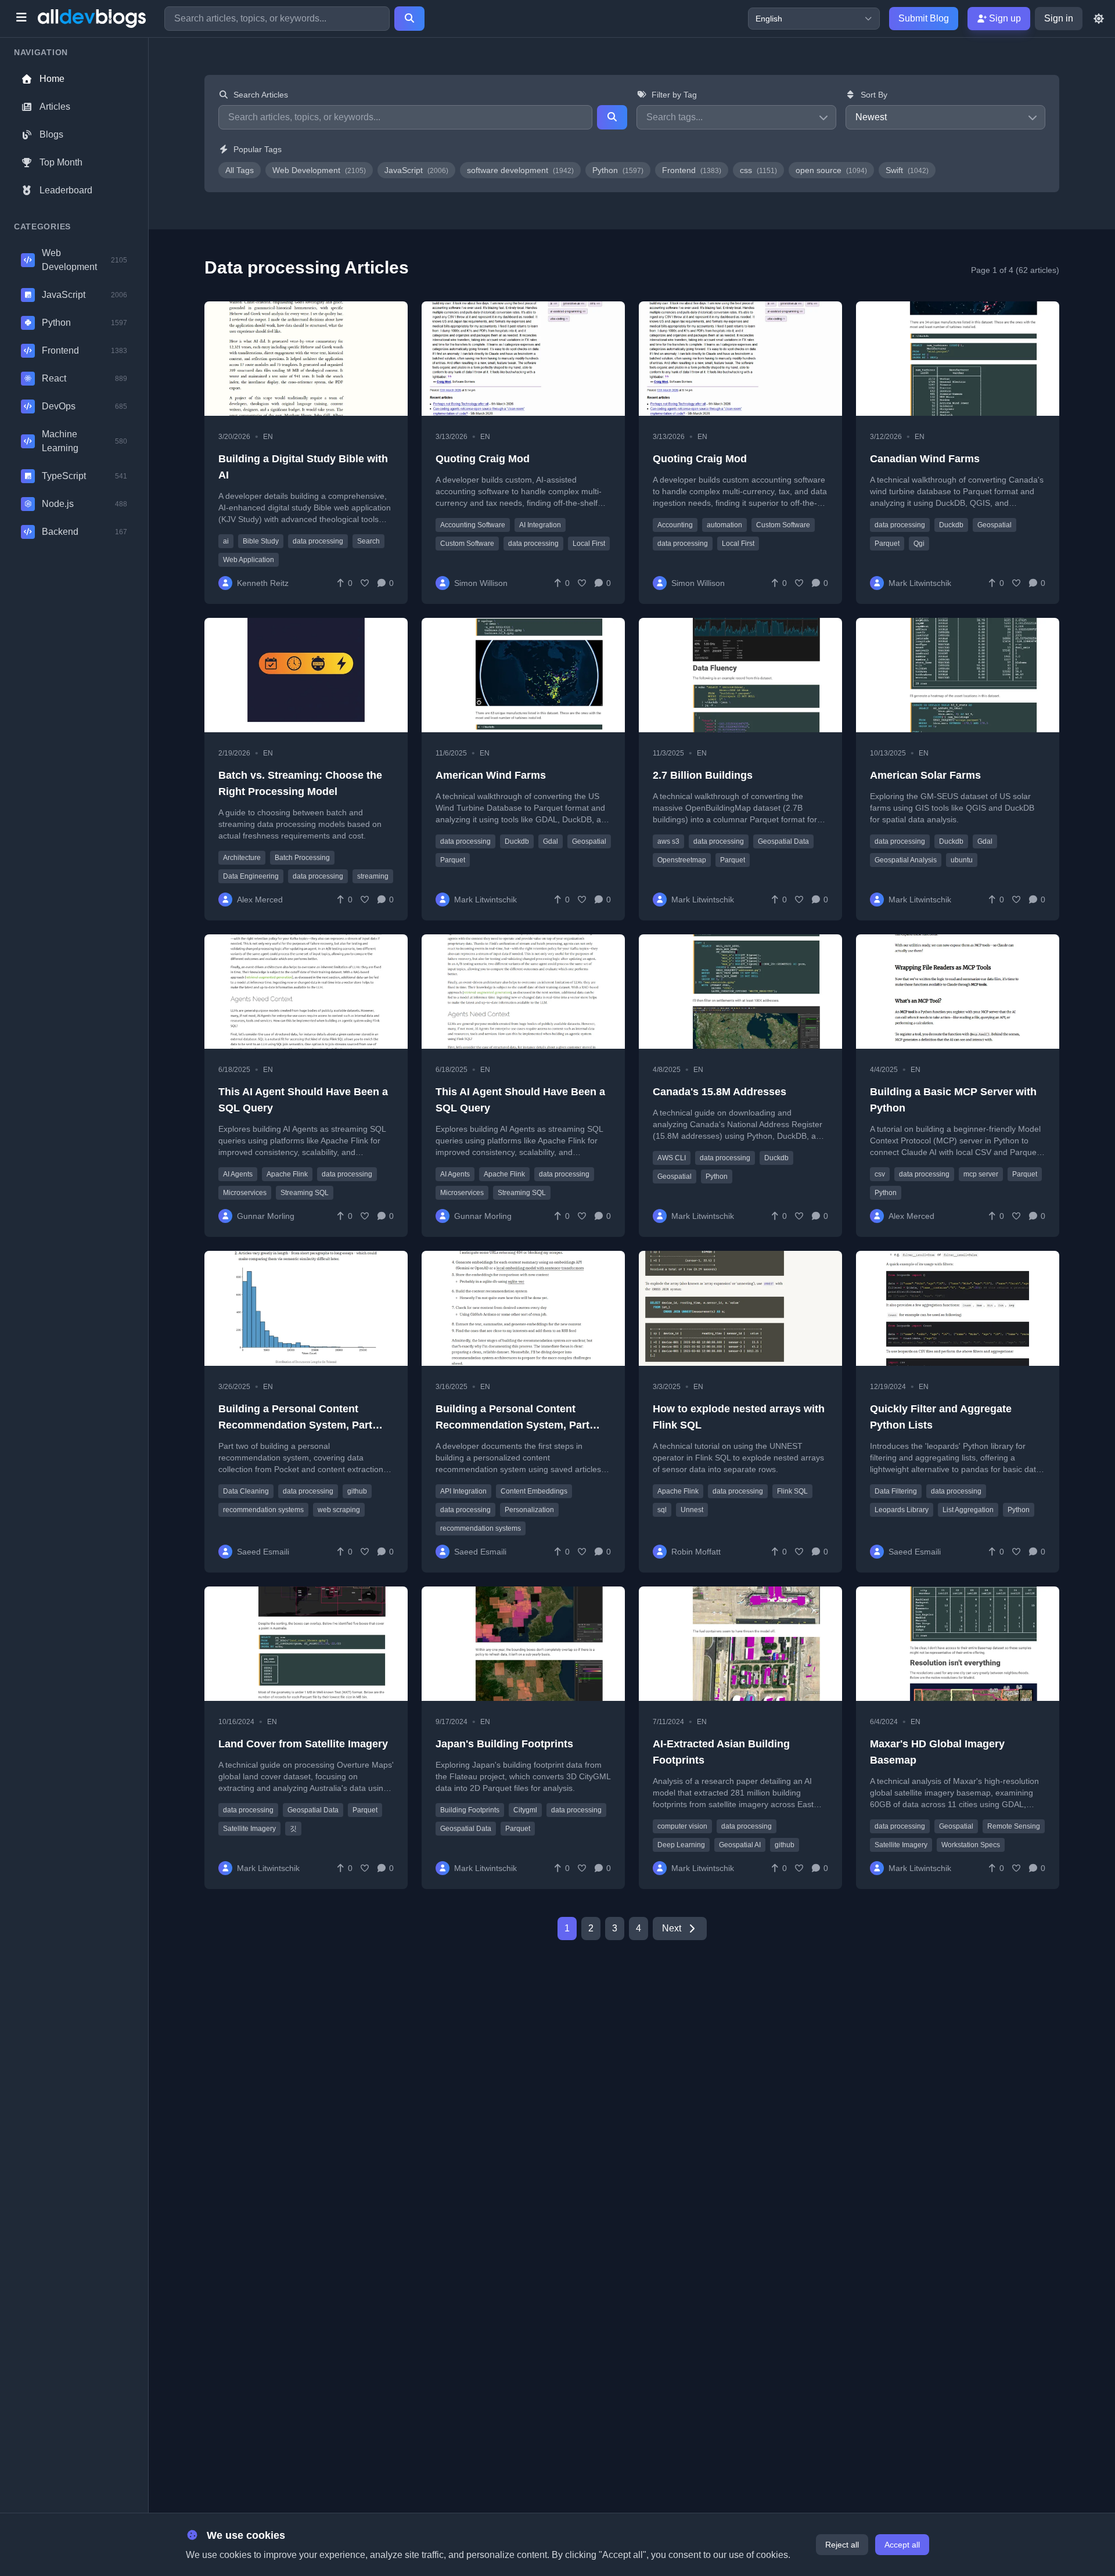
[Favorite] (365, 583)
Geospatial (994, 525)
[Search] (409, 19)
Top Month (61, 162)
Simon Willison (481, 583)
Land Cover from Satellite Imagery (303, 1744)
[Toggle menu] (21, 19)
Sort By (874, 95)
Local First (589, 544)
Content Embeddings (534, 1491)
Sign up (1004, 18)
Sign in (1059, 18)
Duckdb (951, 525)
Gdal (551, 841)
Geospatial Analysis (906, 860)
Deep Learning (681, 1845)
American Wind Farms (491, 775)
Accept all (902, 2545)
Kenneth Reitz (263, 583)
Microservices (245, 1193)
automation (724, 525)
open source (831, 170)
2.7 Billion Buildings (703, 775)
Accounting (675, 525)
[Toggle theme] (1099, 19)
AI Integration (540, 525)
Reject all (842, 2545)
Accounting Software (473, 525)
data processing (318, 541)
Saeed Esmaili (263, 1552)
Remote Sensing (1014, 1826)
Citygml (525, 1810)
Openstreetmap (682, 860)
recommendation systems (263, 1510)
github (357, 1491)
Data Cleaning (246, 1491)
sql (662, 1510)
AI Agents (238, 1174)
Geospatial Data (783, 841)
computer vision (682, 1826)
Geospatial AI (740, 1845)
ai (226, 541)
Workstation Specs (971, 1845)
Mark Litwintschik (920, 583)
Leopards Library (902, 1510)
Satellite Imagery (249, 1829)
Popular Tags (258, 149)
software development (520, 170)
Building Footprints (470, 1810)
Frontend (692, 170)
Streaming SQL (305, 1193)
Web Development (319, 170)
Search (368, 541)
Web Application (249, 560)
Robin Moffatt (696, 1552)
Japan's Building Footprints (504, 1744)
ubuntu (962, 860)
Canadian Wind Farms (925, 459)
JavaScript (416, 170)
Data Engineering (251, 876)
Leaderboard (66, 190)
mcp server (981, 1174)
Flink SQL (792, 1491)
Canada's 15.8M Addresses (720, 1092)
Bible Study (261, 541)
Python (618, 170)
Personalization (529, 1510)
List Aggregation (968, 1510)
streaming (373, 876)
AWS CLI (672, 1158)
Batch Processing (302, 858)
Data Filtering (896, 1491)
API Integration (463, 1491)
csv (880, 1174)
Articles (55, 107)
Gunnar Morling (266, 1216)
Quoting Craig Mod (483, 459)
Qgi (919, 544)
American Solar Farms (925, 775)
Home (52, 79)
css (758, 170)
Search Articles (261, 95)
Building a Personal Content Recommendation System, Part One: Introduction (512, 1425)
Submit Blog (924, 18)
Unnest (692, 1510)
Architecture (242, 858)
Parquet (887, 544)
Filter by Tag (674, 95)
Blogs (51, 134)
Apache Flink (287, 1174)
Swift (907, 170)
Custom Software (467, 544)
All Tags (240, 170)
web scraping (339, 1510)
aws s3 (668, 841)
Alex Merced (260, 900)
